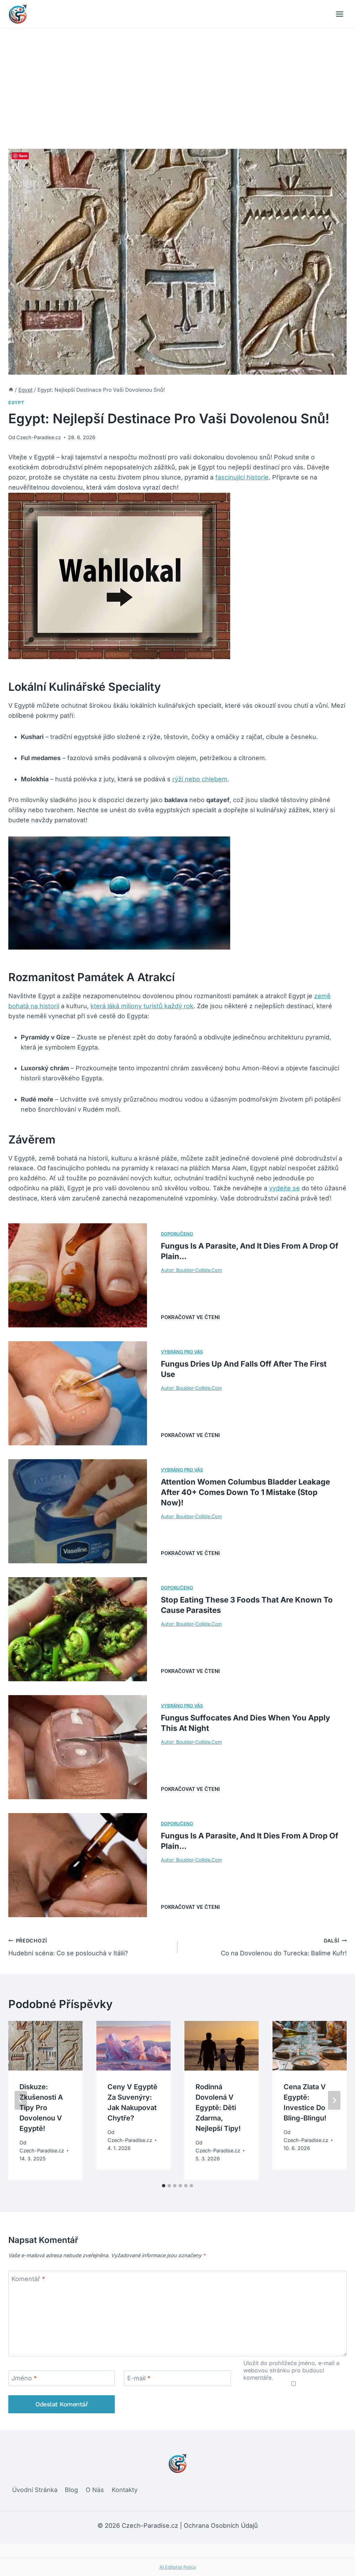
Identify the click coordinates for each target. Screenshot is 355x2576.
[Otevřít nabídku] (339, 14)
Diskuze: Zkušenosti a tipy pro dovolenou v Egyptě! (41, 2108)
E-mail (139, 2378)
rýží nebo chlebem (200, 779)
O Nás (95, 2490)
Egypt (16, 403)
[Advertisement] (177, 80)
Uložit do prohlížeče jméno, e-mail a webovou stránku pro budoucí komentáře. (291, 2370)
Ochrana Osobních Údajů (221, 2526)
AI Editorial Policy (178, 2567)
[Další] (334, 2100)
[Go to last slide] (21, 2100)
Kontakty (125, 2490)
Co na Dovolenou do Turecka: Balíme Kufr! (284, 1947)
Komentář (28, 2279)
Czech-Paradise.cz (39, 437)
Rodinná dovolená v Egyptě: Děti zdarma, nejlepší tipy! (218, 2108)
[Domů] (11, 390)
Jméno (24, 2378)
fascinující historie (242, 477)
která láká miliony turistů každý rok (142, 1006)
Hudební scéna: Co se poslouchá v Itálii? (68, 1947)
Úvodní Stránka (35, 2490)
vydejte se (284, 1188)
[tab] (164, 2186)
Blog (71, 2490)
